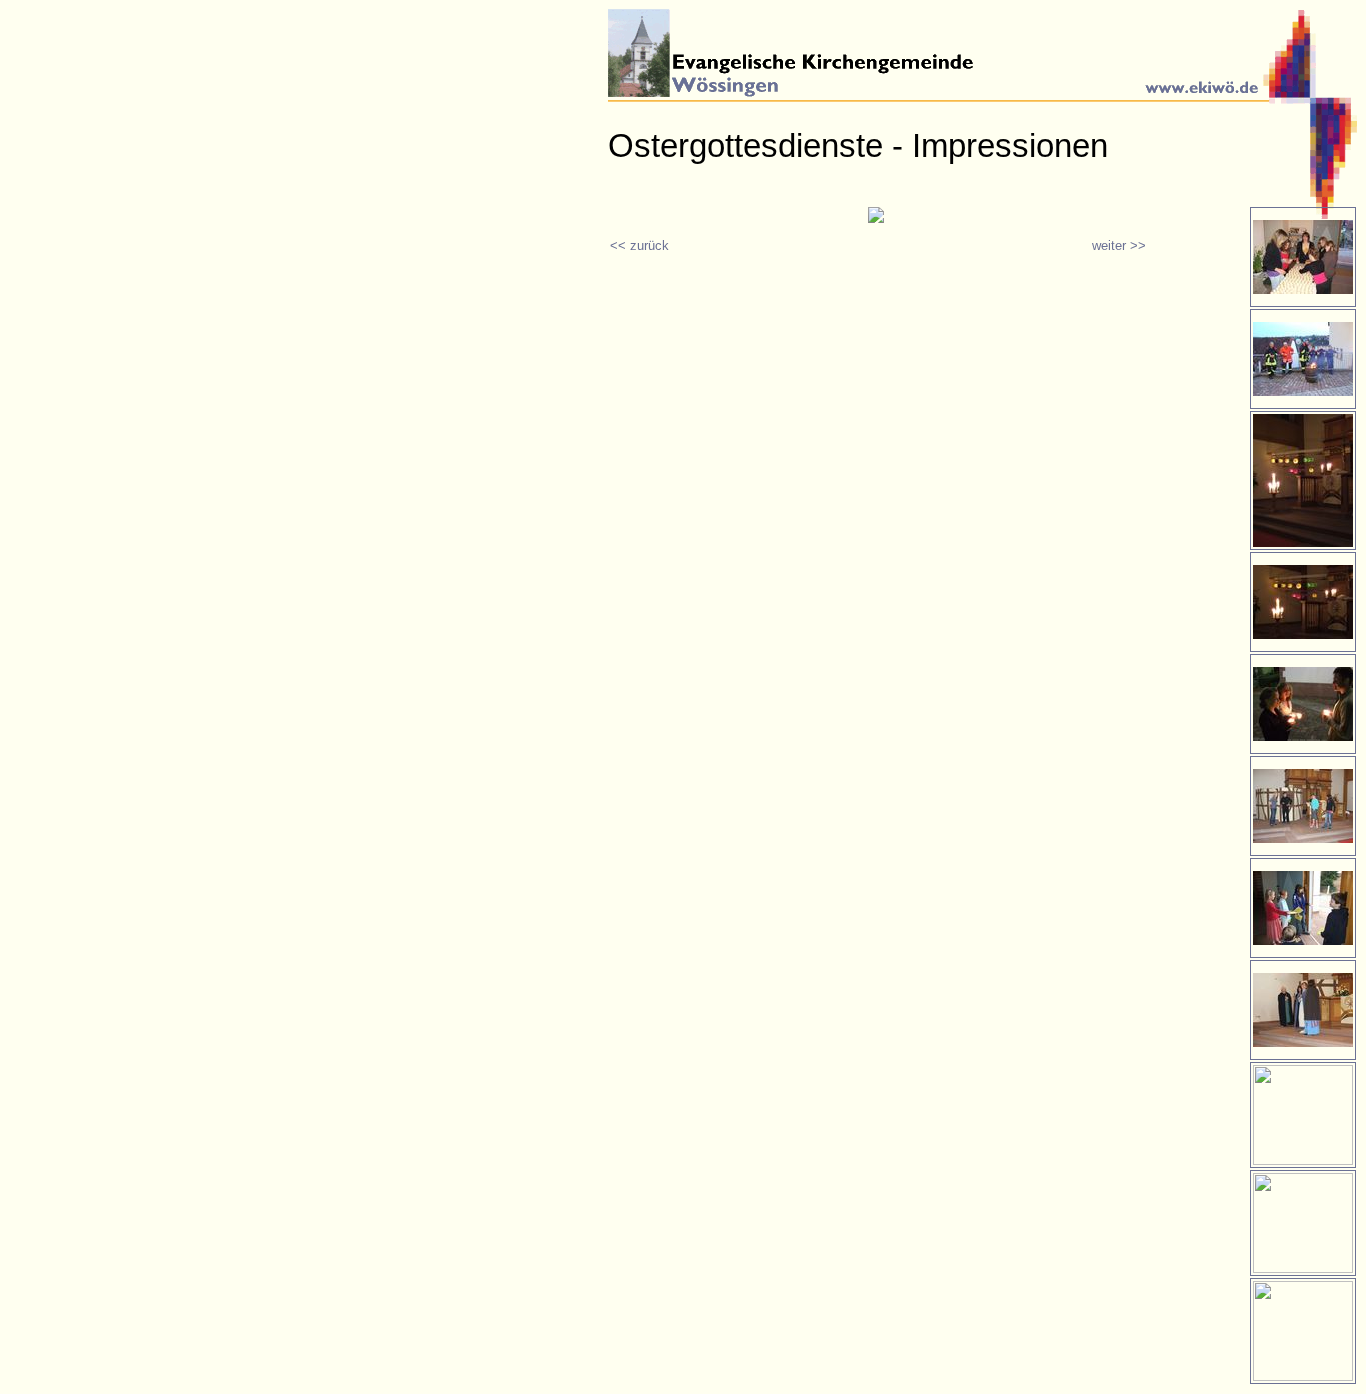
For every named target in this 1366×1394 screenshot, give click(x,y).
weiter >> (1119, 245)
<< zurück (639, 245)
